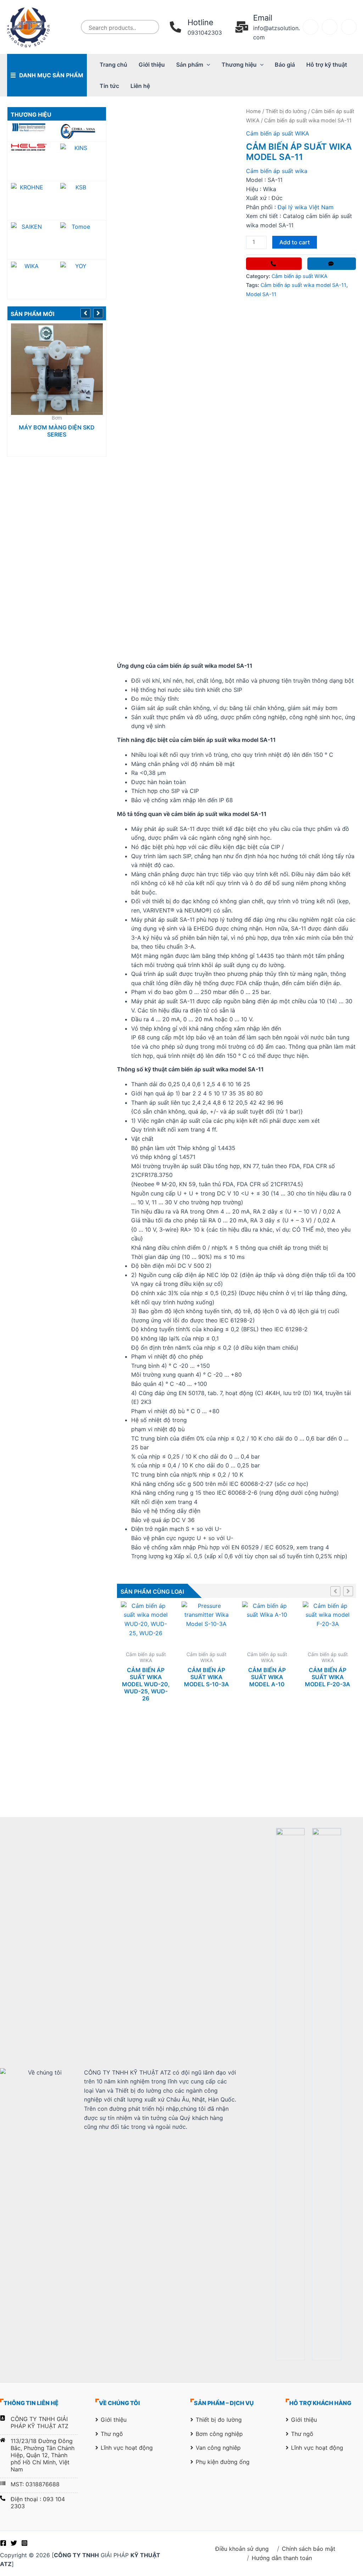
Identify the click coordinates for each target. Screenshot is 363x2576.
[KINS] (81, 161)
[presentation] (87, 312)
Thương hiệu (239, 65)
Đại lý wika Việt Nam (306, 207)
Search (152, 27)
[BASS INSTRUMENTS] (32, 127)
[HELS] (32, 147)
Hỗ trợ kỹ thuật (327, 65)
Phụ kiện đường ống (223, 2462)
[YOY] (81, 279)
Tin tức (109, 86)
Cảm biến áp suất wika (277, 171)
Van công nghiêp (218, 2448)
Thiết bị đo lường (286, 111)
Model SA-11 (261, 294)
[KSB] (81, 201)
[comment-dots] (332, 264)
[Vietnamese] (349, 27)
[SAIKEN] (32, 240)
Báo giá (285, 65)
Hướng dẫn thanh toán (282, 2558)
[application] (207, 65)
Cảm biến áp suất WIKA (278, 133)
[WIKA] (32, 279)
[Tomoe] (81, 240)
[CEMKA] (81, 131)
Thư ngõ (112, 2434)
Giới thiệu (152, 65)
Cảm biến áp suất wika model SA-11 (303, 285)
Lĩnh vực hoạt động (127, 2448)
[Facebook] (3, 2543)
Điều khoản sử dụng (242, 2549)
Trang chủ (113, 65)
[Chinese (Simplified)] (311, 27)
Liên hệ (140, 86)
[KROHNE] (32, 201)
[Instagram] (24, 2543)
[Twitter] (14, 2543)
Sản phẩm (190, 65)
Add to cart (295, 242)
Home (253, 111)
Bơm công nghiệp (219, 2434)
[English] (330, 27)
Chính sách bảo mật (309, 2549)
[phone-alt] (274, 264)
